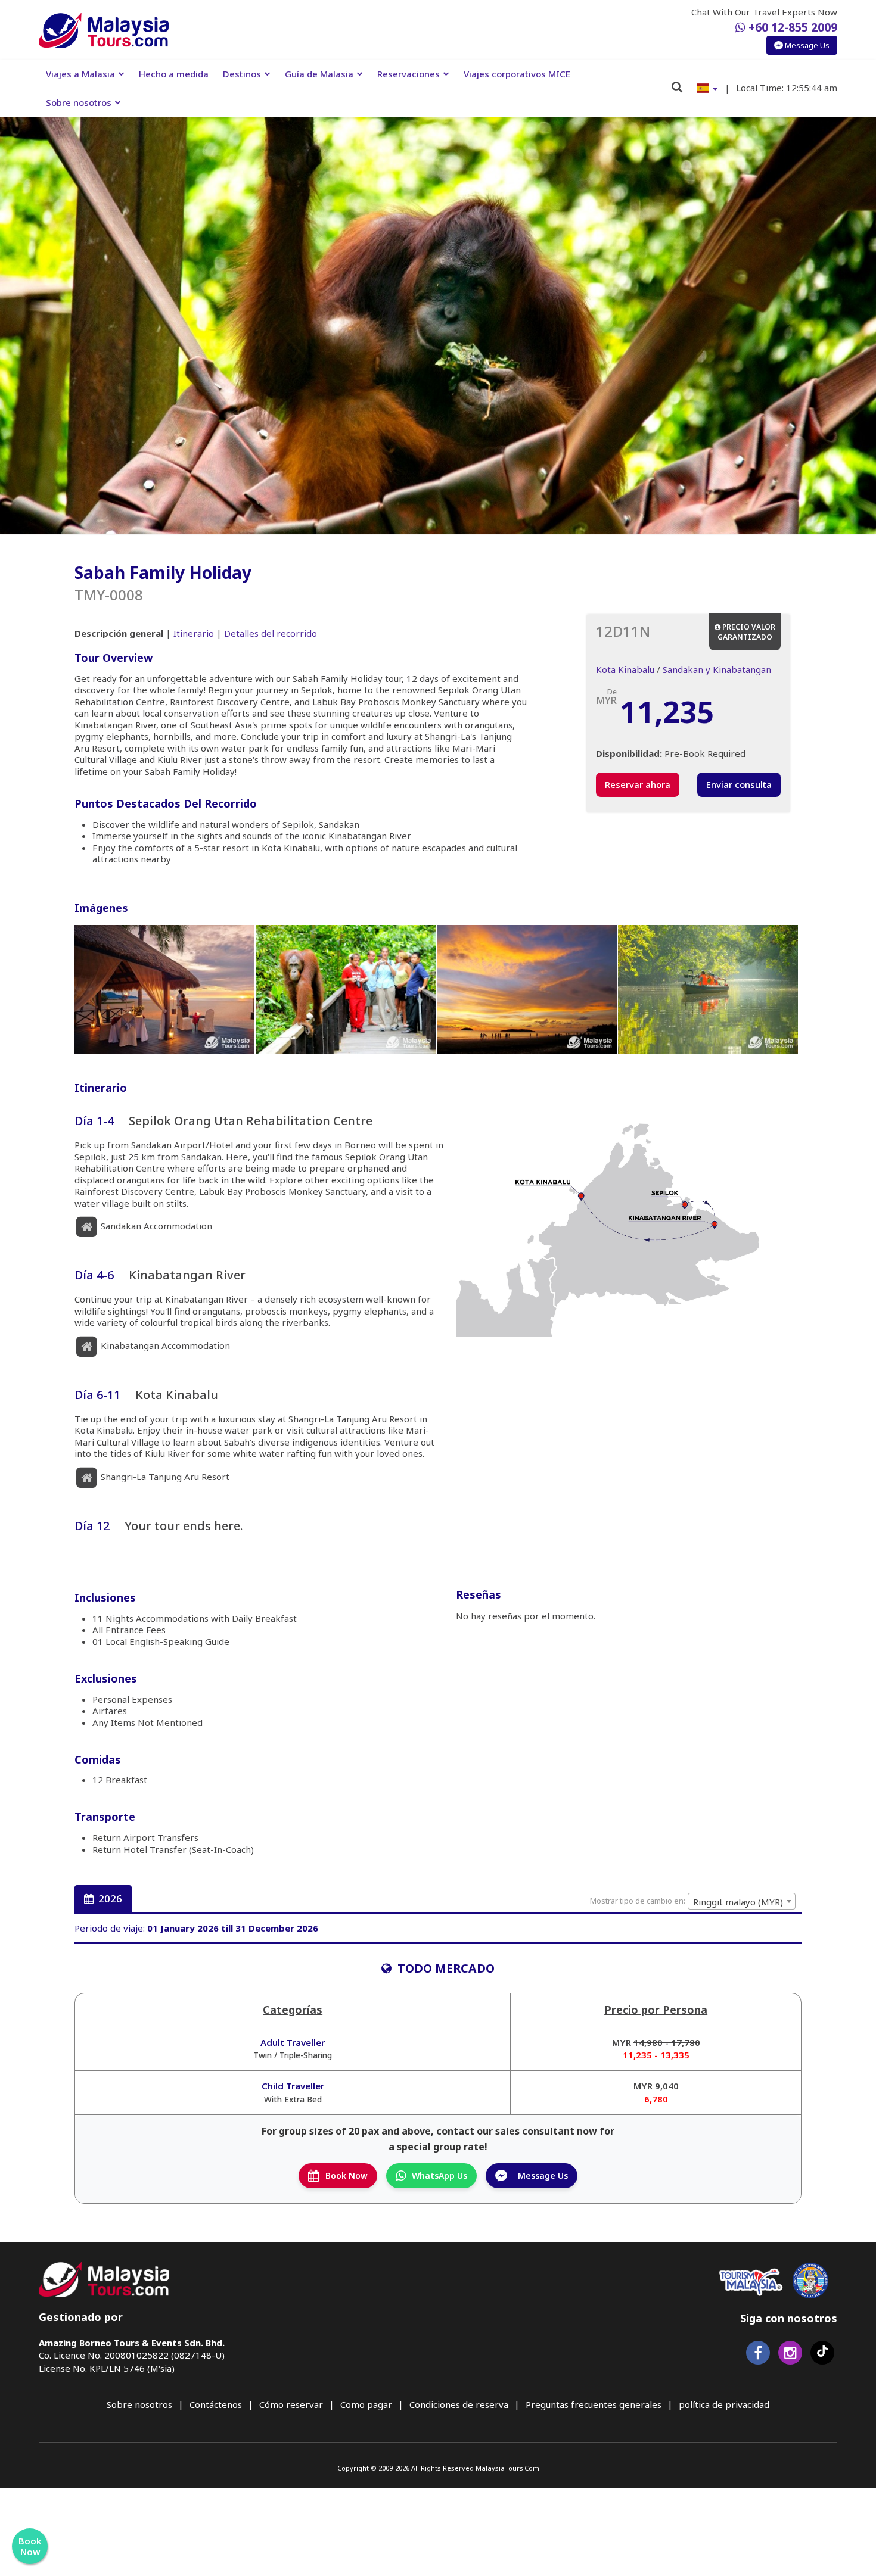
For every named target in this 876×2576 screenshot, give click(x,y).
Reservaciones (409, 74)
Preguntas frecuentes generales (594, 2404)
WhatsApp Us (439, 2175)
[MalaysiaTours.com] (104, 30)
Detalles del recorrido (271, 633)
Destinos (242, 74)
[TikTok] (822, 2355)
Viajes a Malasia (80, 74)
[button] (707, 88)
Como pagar (366, 2404)
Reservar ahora (638, 784)
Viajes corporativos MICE (517, 74)
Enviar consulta (739, 784)
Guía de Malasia (319, 74)
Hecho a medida (174, 74)
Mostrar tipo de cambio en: (638, 1901)
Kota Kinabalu (625, 669)
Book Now (347, 2175)
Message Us (806, 45)
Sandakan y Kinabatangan (717, 669)
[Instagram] (790, 2355)
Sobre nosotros (79, 102)
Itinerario (194, 633)
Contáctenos (216, 2404)
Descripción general (119, 633)
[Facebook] (758, 2355)
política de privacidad (724, 2404)
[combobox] (742, 1901)
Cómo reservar (291, 2404)
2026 (109, 1898)
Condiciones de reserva (459, 2404)
